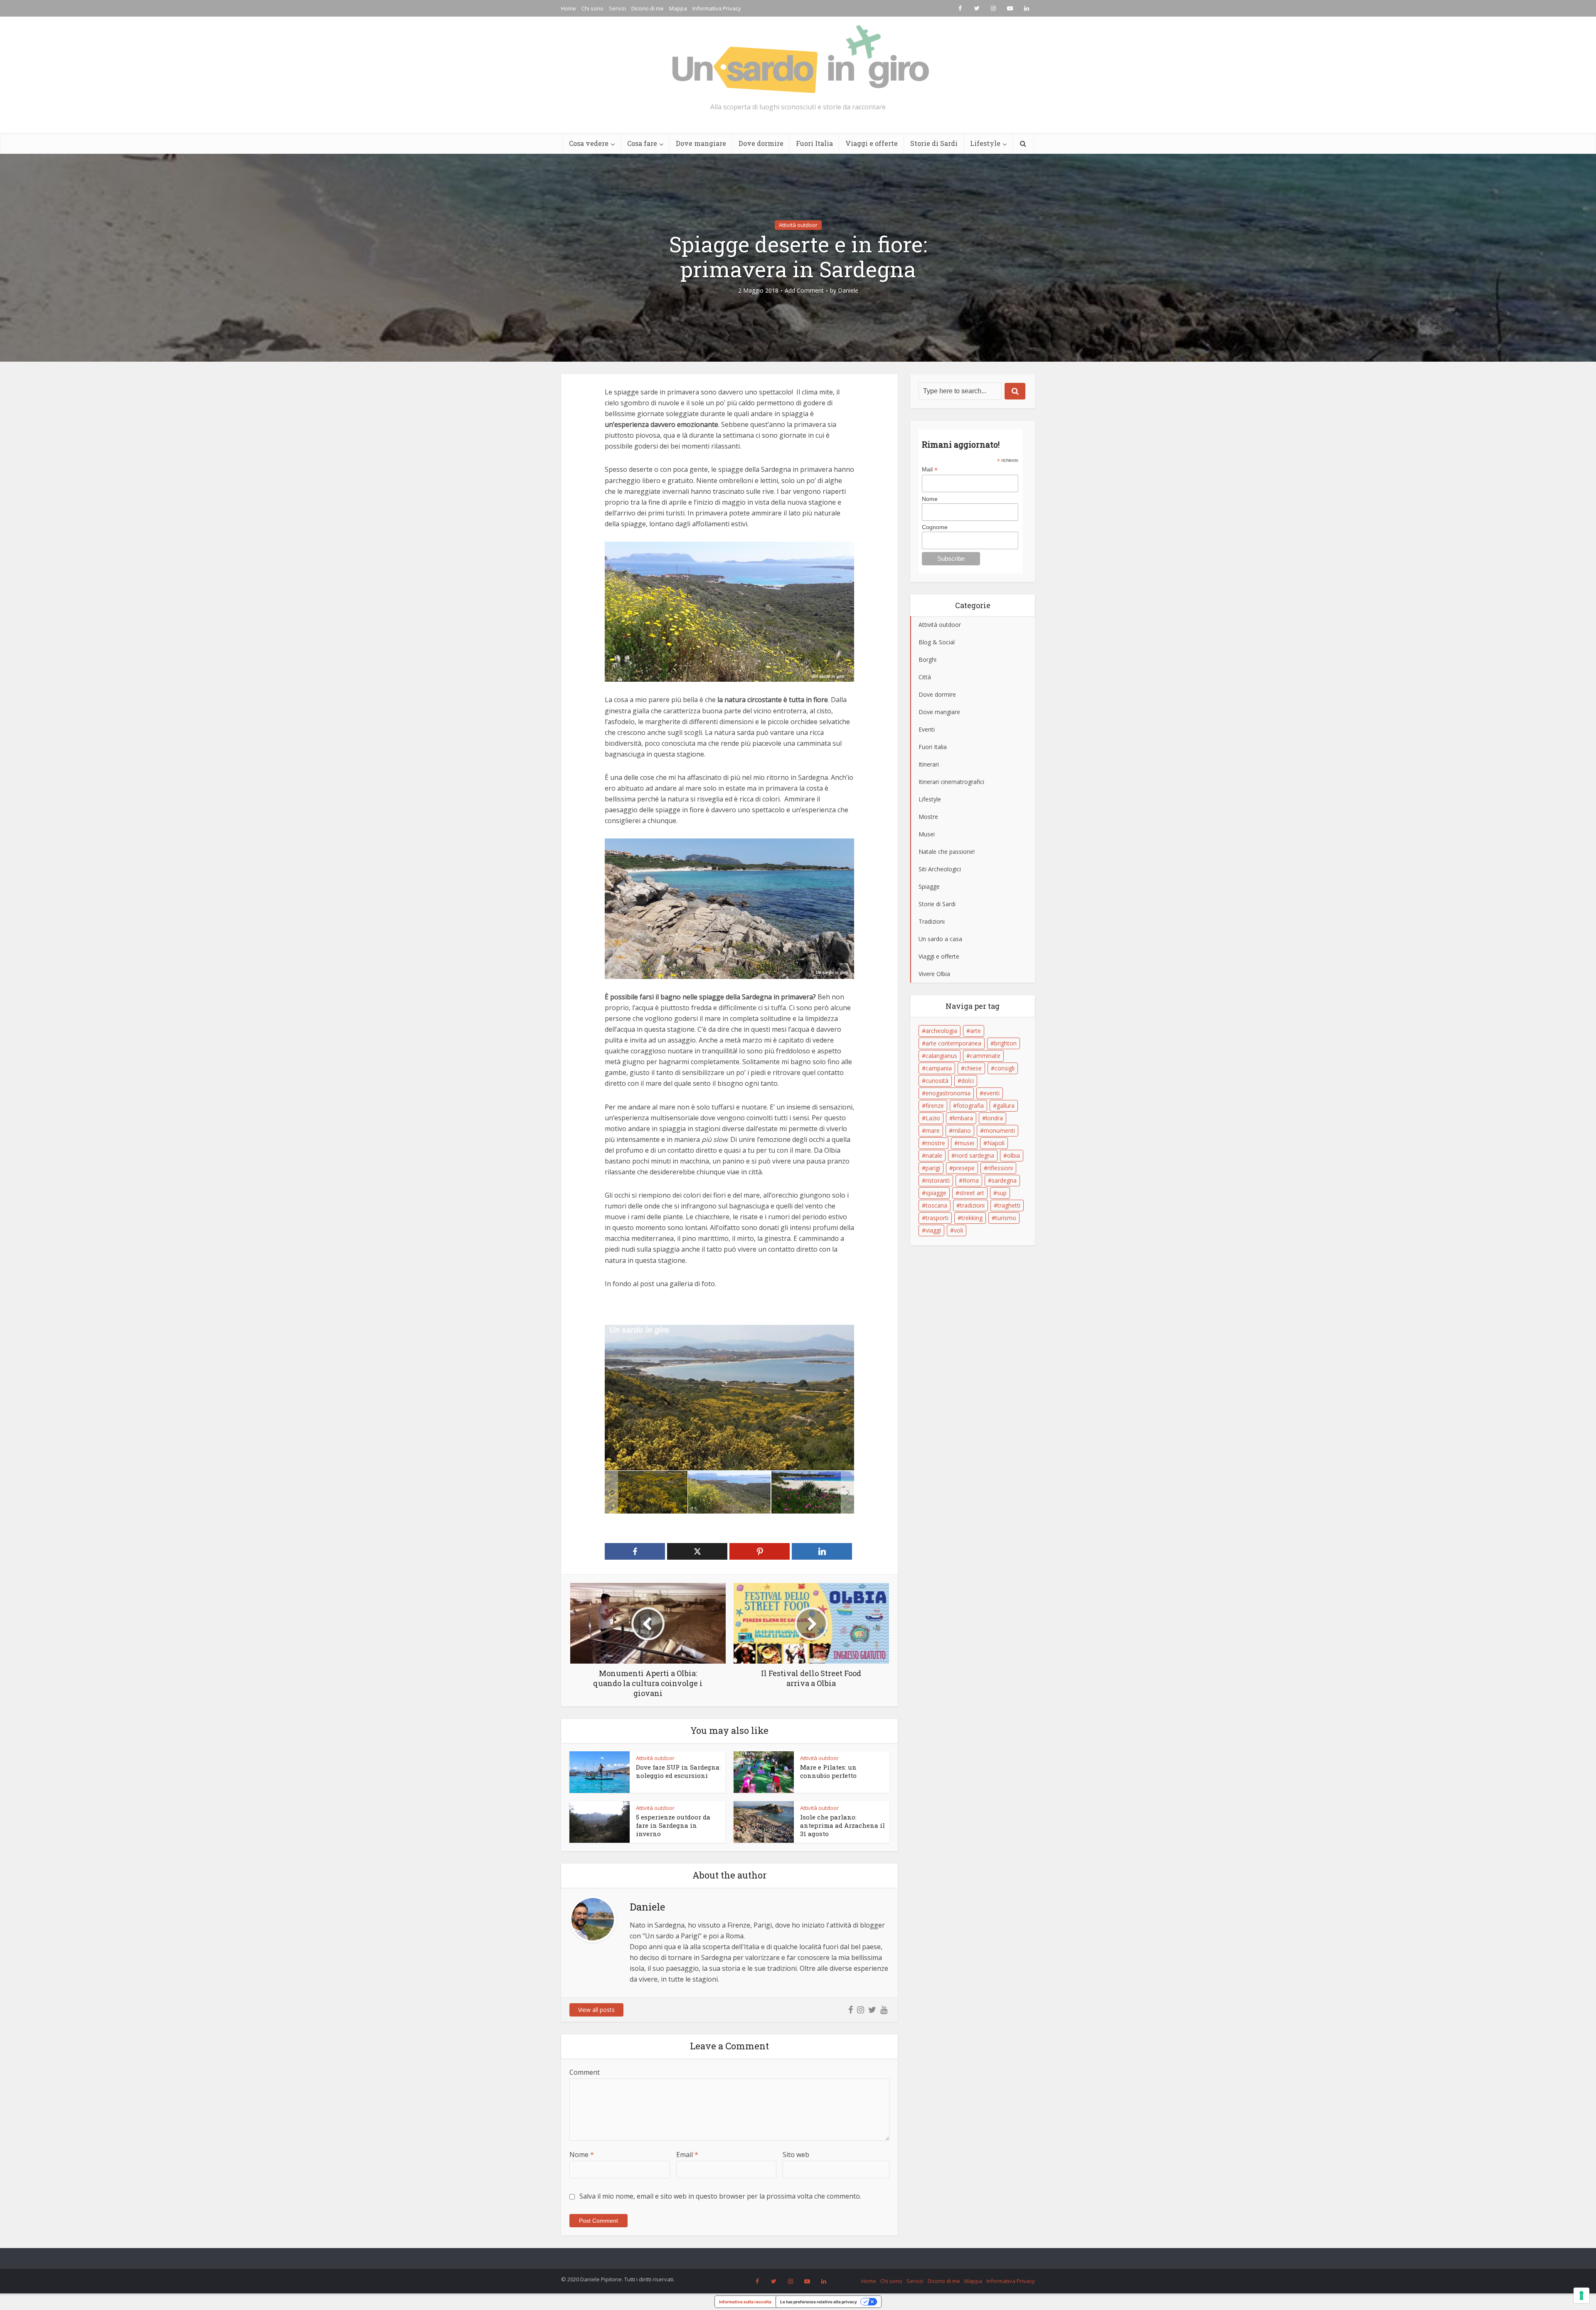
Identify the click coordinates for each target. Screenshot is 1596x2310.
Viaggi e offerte (872, 143)
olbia (1014, 1155)
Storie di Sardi (934, 143)
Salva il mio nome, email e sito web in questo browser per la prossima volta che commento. (720, 2196)
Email (687, 2155)
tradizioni (972, 1205)
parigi (933, 1168)
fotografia (970, 1106)
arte (975, 1031)
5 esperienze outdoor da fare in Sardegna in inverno (673, 1826)
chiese (973, 1068)
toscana (936, 1205)
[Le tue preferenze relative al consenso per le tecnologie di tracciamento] (1581, 2295)
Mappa (678, 8)
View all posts (596, 2010)
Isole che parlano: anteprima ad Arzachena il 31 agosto (842, 1826)
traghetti (1009, 1205)
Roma (971, 1180)
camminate (985, 1056)
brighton (1005, 1043)
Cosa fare (642, 143)
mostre (935, 1143)
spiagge (936, 1193)
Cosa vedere (589, 143)
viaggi (933, 1230)
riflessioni (1000, 1168)
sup (1002, 1193)
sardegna (1004, 1180)
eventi (991, 1093)
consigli (1005, 1068)
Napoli (996, 1143)
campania (939, 1068)
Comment (585, 2072)
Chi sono (592, 8)
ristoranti (938, 1180)
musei (966, 1143)
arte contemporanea (953, 1043)
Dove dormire (761, 143)
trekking (972, 1218)
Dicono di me (648, 8)
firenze (935, 1106)
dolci (968, 1081)
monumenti (999, 1130)
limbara (963, 1118)
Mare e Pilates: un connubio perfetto (828, 1771)
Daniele (848, 291)
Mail (930, 470)
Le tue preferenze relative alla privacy (819, 2302)
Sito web (796, 2155)
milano (962, 1130)
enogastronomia (948, 1093)
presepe (964, 1168)
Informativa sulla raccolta (745, 2302)
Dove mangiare (701, 143)
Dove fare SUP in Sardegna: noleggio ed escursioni (678, 1771)
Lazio (933, 1118)
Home (569, 8)
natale (934, 1155)
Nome (582, 2155)
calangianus (941, 1056)
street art (972, 1193)
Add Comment (804, 291)
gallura (1006, 1106)
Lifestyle (985, 143)
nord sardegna (975, 1155)
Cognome (935, 527)
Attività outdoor (798, 225)
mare (933, 1130)
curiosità (937, 1081)
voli (958, 1230)
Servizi (617, 8)
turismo (1006, 1218)
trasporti (937, 1218)
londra (994, 1118)
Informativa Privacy (717, 8)
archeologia (941, 1031)
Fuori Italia (814, 143)
